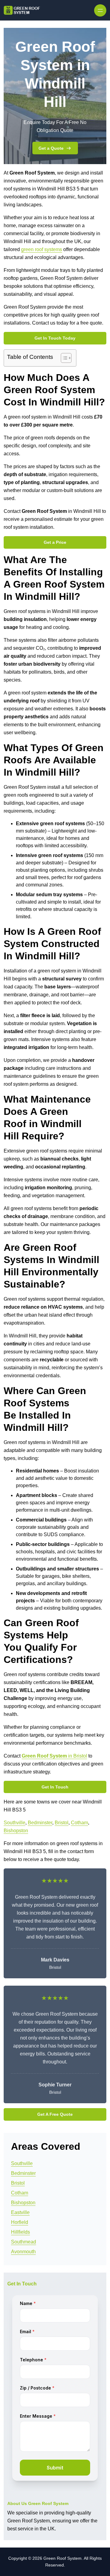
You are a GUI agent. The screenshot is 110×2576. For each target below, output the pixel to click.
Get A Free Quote (55, 2114)
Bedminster (40, 1823)
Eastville (20, 2212)
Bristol (62, 1823)
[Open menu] (100, 10)
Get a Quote (51, 148)
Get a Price (55, 542)
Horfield (20, 2222)
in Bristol (54, 1756)
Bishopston (16, 1831)
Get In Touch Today (55, 338)
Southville (15, 1823)
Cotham (79, 1823)
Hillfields (20, 2232)
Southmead (24, 2242)
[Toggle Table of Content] (63, 358)
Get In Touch (55, 1787)
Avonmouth (23, 2252)
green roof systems (42, 249)
